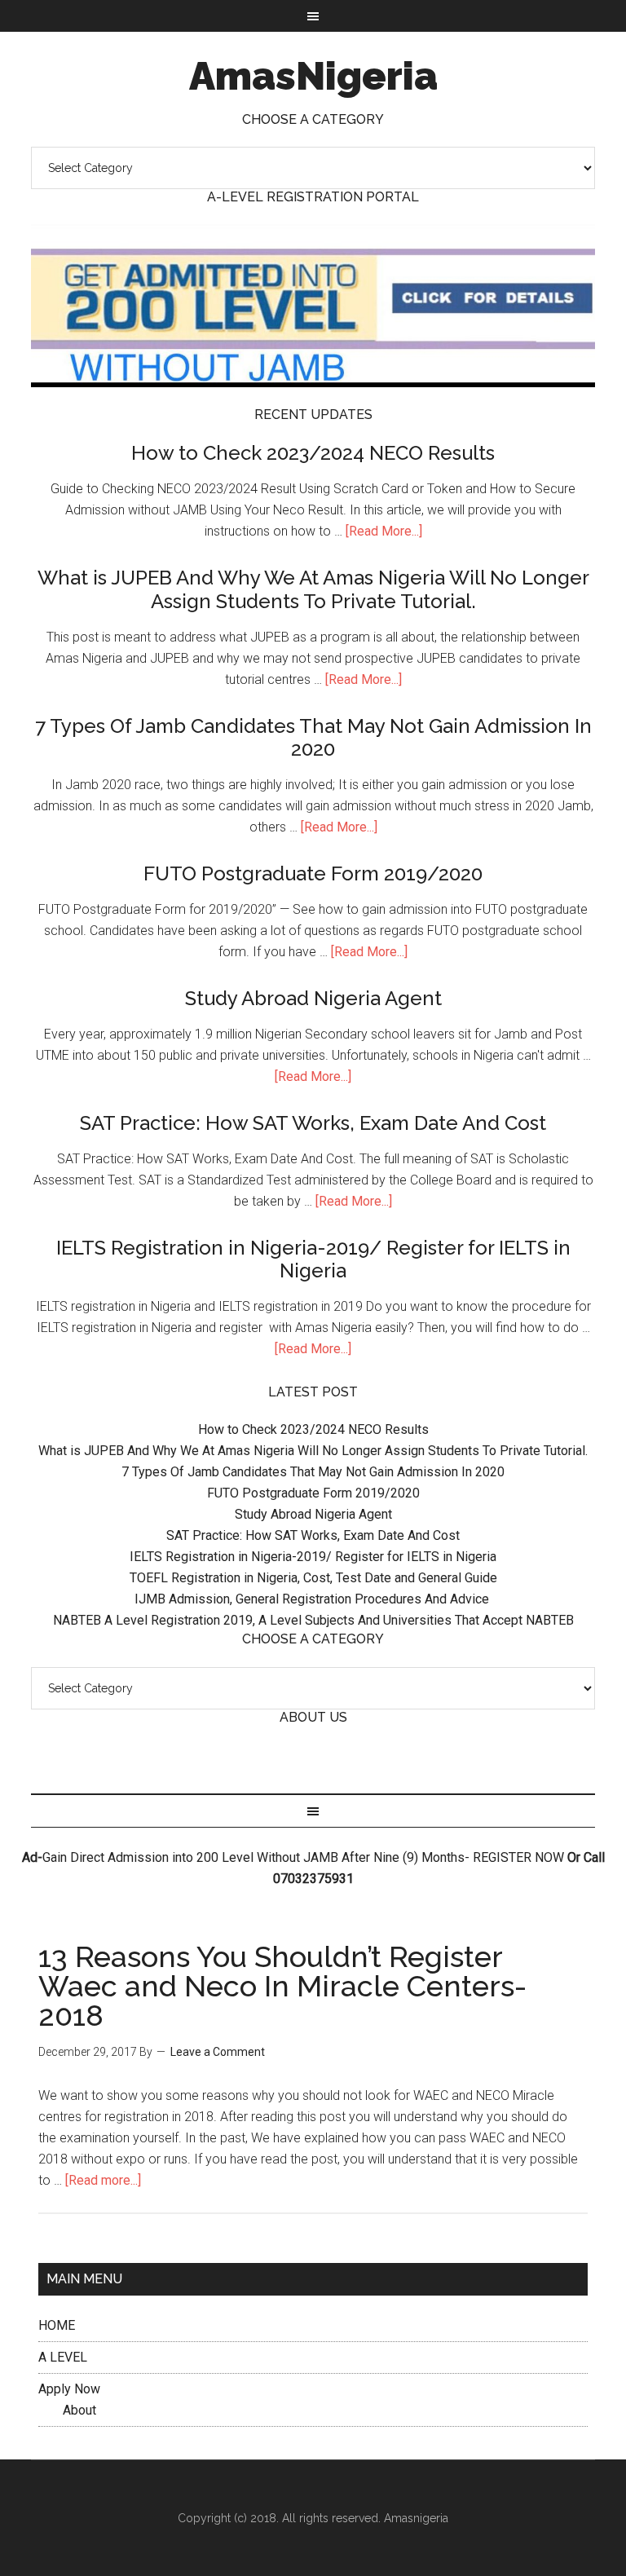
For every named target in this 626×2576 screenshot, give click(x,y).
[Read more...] (103, 2180)
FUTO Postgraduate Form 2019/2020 (313, 873)
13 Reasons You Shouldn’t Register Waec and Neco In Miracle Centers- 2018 (282, 1986)
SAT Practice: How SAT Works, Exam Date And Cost (313, 1123)
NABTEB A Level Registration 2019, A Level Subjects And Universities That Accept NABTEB (313, 1620)
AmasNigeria (313, 76)
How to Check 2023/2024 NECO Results (313, 453)
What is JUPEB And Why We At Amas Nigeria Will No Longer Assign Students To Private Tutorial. (313, 589)
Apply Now (69, 2389)
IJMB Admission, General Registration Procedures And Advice (313, 1599)
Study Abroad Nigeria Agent (313, 998)
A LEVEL (63, 2357)
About (79, 2410)
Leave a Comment (218, 2052)
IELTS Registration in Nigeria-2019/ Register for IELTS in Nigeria (313, 1259)
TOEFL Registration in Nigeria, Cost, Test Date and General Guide (313, 1578)
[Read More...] (384, 531)
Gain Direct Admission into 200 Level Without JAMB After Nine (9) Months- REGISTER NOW (303, 1857)
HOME (57, 2325)
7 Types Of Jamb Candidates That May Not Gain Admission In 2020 (313, 738)
